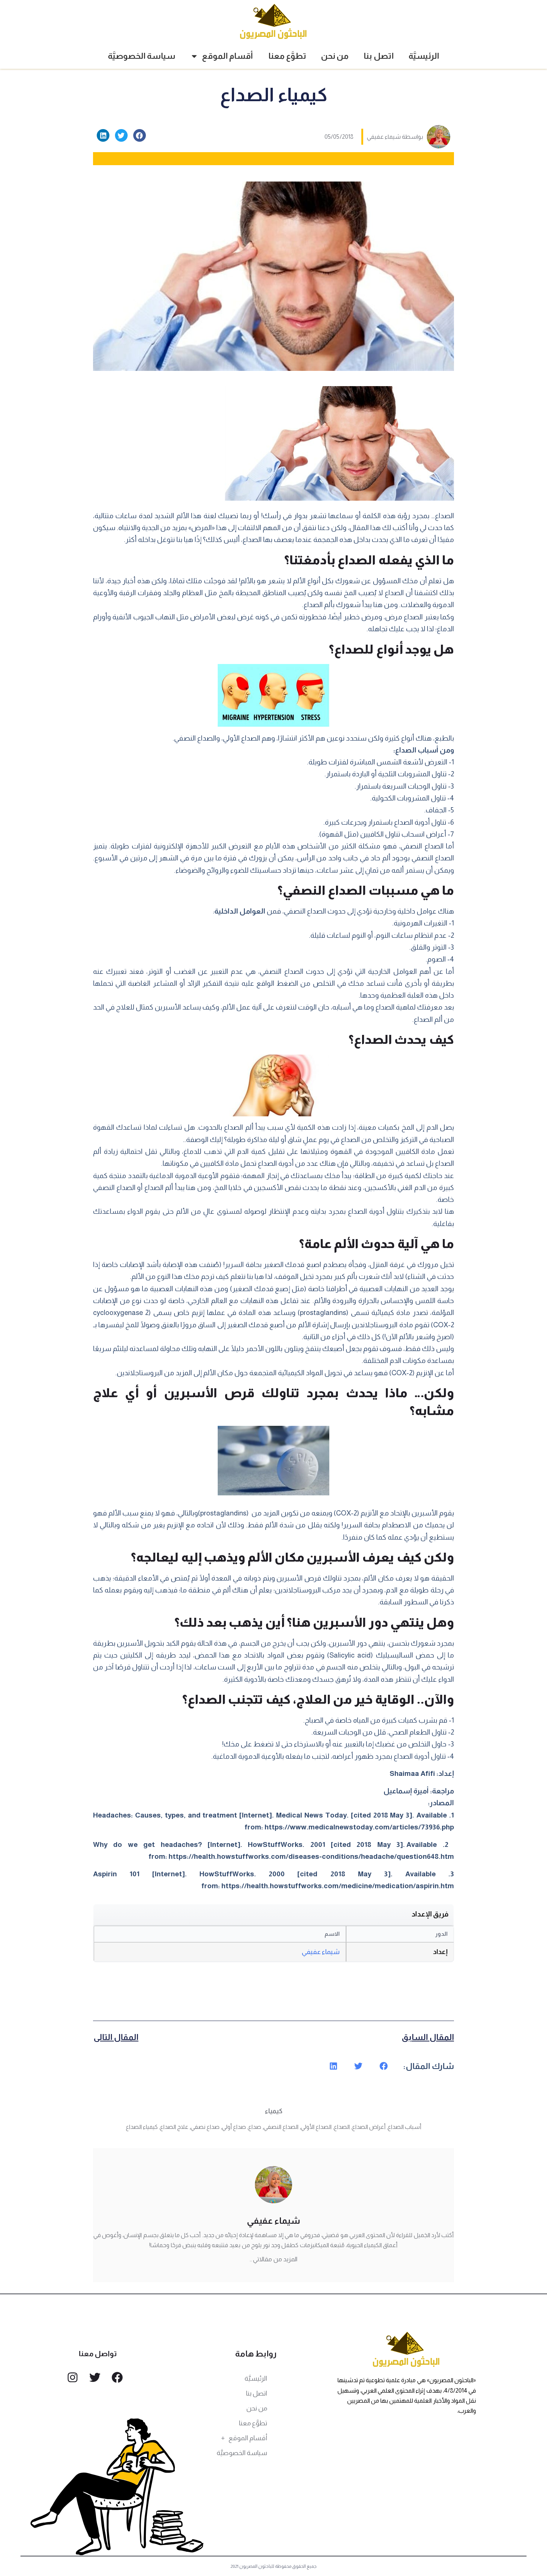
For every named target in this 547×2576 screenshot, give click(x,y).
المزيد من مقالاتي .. (273, 2259)
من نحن (335, 56)
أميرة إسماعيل (406, 1791)
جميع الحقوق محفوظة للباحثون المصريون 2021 (274, 2566)
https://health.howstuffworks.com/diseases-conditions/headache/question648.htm (311, 1856)
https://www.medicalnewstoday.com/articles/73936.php (359, 1827)
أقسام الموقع (228, 56)
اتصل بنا (379, 56)
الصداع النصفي (281, 2127)
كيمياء (274, 2111)
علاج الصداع (174, 2127)
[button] (140, 135)
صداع (255, 2127)
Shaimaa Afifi (412, 1773)
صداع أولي (234, 2127)
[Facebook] (117, 2377)
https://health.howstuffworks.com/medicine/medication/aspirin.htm (338, 1886)
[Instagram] (73, 2377)
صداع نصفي (205, 2127)
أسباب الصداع (404, 2127)
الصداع (342, 2127)
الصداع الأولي (316, 2127)
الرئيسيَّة (424, 56)
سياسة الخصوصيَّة (142, 56)
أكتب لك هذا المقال (378, 528)
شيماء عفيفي (321, 1952)
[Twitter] (95, 2377)
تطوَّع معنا (287, 56)
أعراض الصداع (369, 2127)
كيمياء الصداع (142, 2127)
